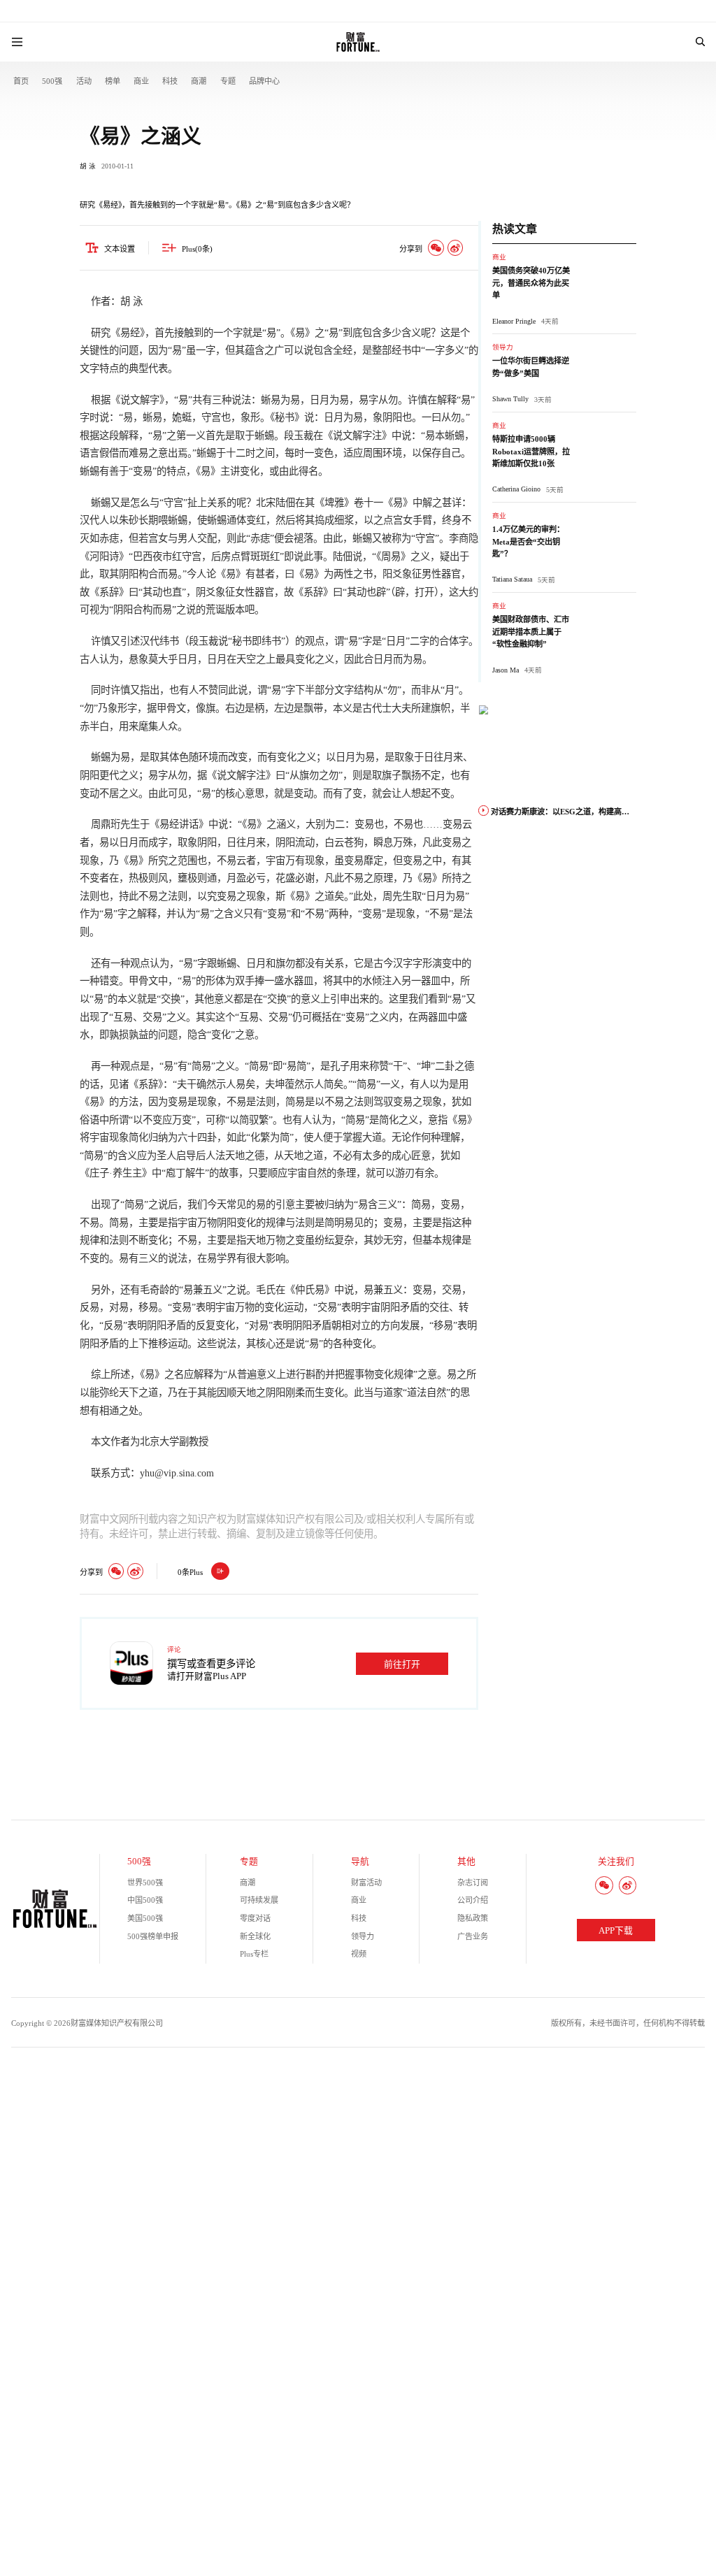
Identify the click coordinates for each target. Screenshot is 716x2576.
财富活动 (366, 1883)
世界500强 (145, 1883)
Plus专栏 (254, 1954)
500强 (52, 81)
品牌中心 (264, 81)
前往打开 (402, 1664)
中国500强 (145, 1900)
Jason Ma (506, 670)
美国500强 (145, 1918)
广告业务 (473, 1936)
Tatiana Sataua (512, 579)
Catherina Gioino (516, 489)
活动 (84, 81)
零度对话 (255, 1918)
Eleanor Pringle (514, 321)
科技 (170, 81)
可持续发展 (259, 1900)
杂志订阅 (473, 1883)
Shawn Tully (510, 399)
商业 (141, 81)
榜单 (113, 81)
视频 (359, 1954)
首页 (21, 81)
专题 (228, 81)
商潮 (199, 81)
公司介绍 (473, 1900)
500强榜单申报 (153, 1936)
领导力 (503, 347)
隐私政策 (473, 1918)
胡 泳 (88, 166)
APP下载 (616, 1931)
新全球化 (255, 1936)
